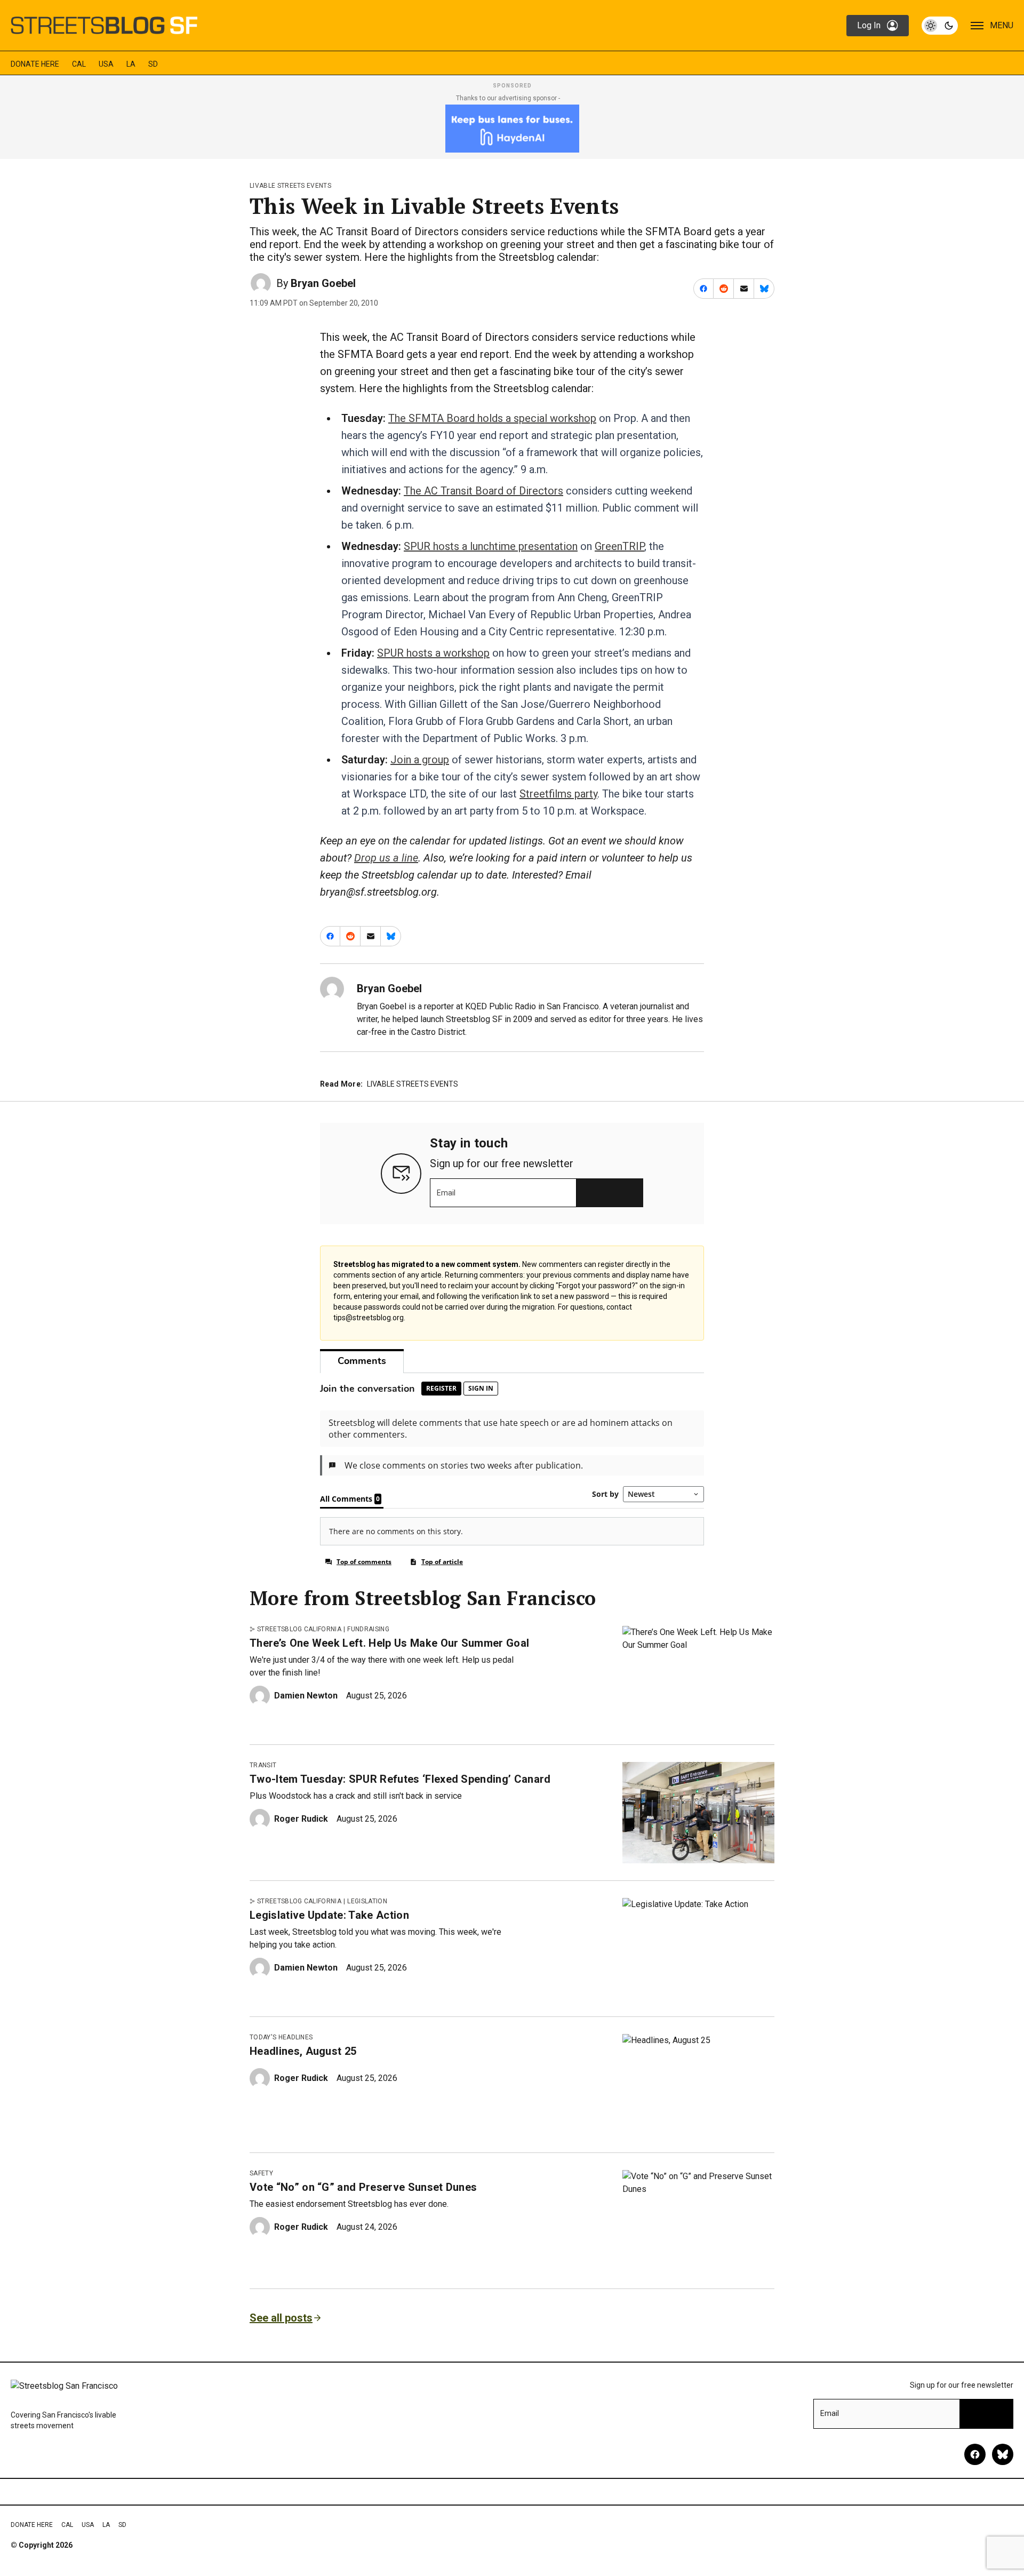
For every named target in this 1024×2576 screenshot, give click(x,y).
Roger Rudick (301, 1819)
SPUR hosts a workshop (433, 653)
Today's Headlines (281, 2037)
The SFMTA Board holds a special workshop (492, 418)
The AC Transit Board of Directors (483, 491)
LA (131, 64)
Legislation (367, 1901)
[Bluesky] (1003, 2454)
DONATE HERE (35, 64)
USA (106, 64)
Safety (261, 2173)
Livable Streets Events (290, 186)
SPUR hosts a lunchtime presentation (491, 546)
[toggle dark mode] (940, 26)
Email (446, 1193)
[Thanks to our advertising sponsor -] (512, 129)
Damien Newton (306, 1696)
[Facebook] (975, 2454)
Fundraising (368, 1629)
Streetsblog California (299, 1629)
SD (153, 64)
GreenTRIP (619, 546)
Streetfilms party (558, 794)
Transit (263, 1765)
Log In (869, 25)
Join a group (420, 760)
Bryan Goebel (323, 283)
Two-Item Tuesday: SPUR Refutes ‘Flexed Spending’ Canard (400, 1779)
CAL (79, 64)
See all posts (281, 2318)
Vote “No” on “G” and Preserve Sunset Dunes (363, 2187)
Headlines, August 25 (303, 2051)
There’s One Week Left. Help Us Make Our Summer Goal (389, 1643)
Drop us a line (386, 858)
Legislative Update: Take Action (329, 1915)
